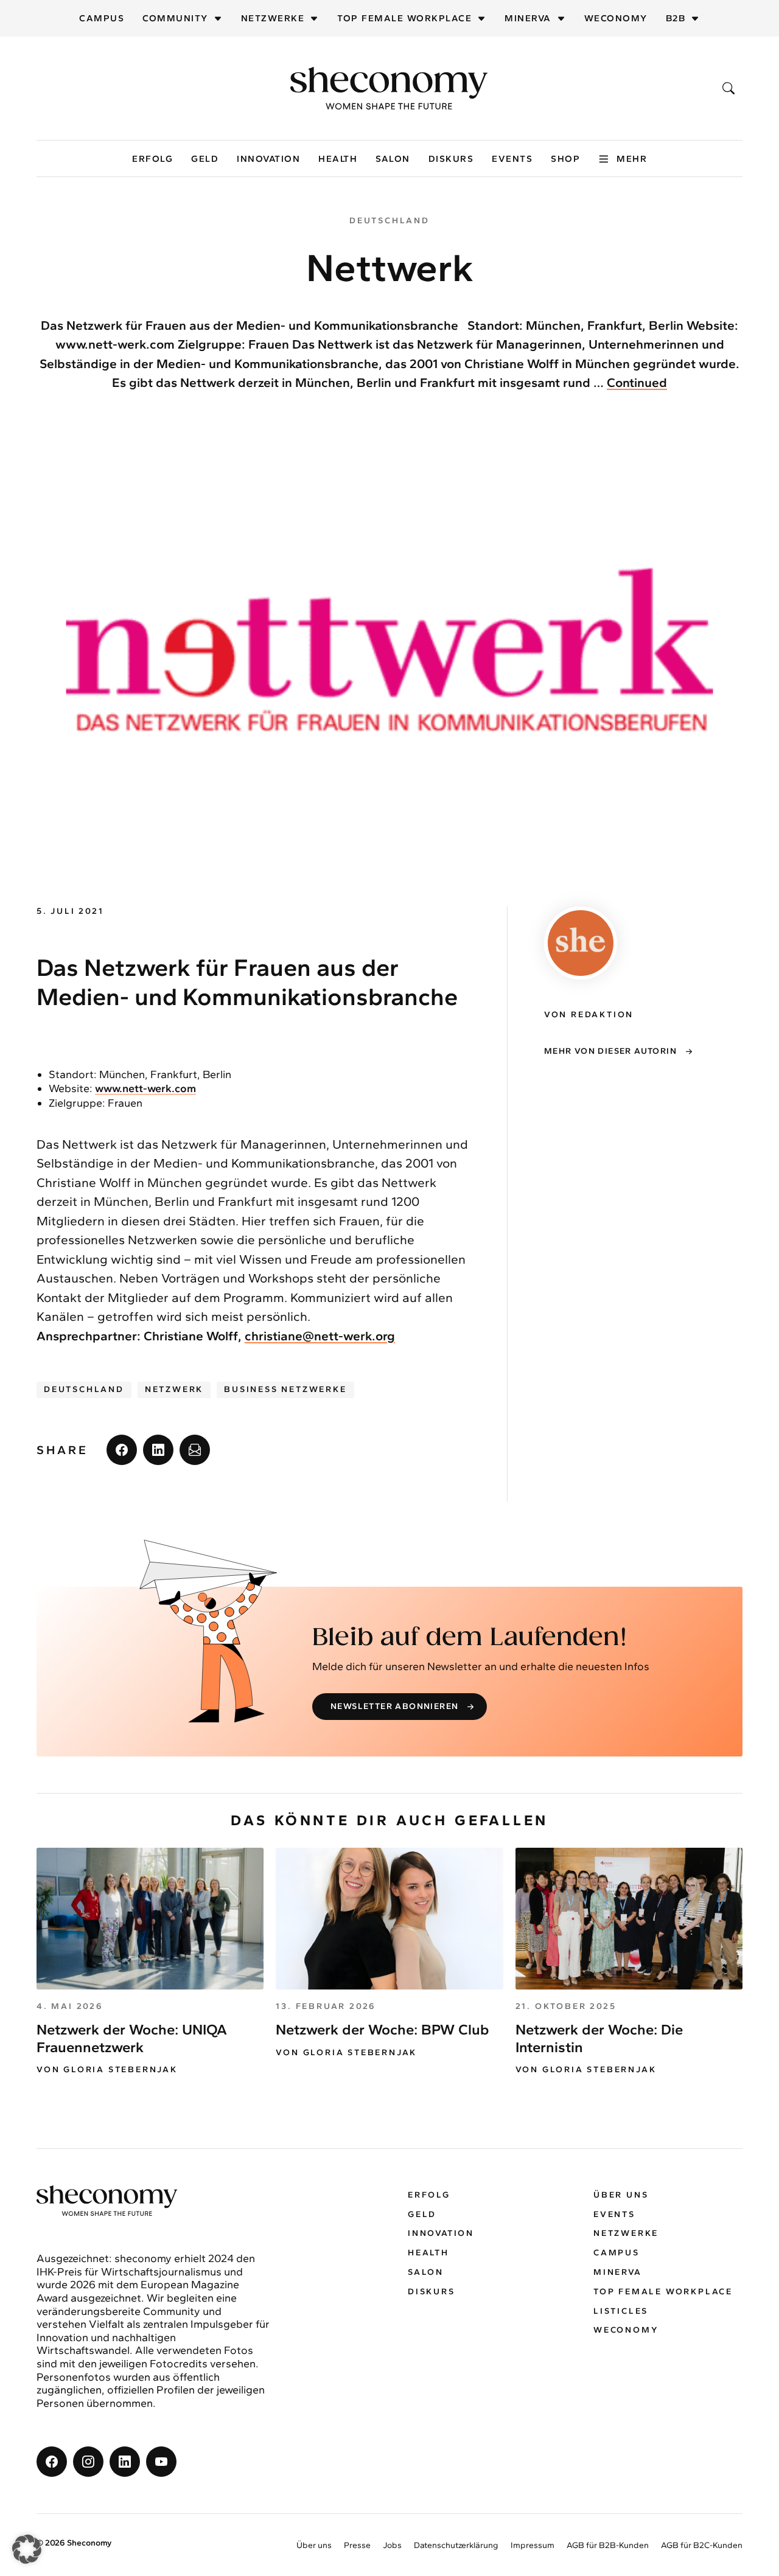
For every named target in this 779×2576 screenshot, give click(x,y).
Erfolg (152, 159)
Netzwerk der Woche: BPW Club (383, 2029)
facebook (122, 1450)
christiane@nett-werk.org (320, 1336)
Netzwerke (273, 18)
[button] (27, 2549)
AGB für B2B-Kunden (608, 2545)
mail (195, 1450)
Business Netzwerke (285, 1389)
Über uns (621, 2195)
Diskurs (451, 159)
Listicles (621, 2311)
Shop (565, 159)
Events (512, 159)
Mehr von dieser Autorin (610, 1051)
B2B (676, 18)
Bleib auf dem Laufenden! (470, 1638)
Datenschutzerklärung (456, 2545)
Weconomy (616, 18)
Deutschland (84, 1389)
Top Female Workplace (404, 18)
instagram (88, 2462)
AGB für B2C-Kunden (702, 2545)
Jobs (392, 2545)
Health (338, 159)
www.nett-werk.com (145, 1088)
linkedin (158, 1450)
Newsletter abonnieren (394, 1706)
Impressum (533, 2545)
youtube (161, 2462)
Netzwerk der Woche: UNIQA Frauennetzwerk (132, 2038)
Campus (102, 18)
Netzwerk (174, 1389)
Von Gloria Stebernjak (107, 2070)
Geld (205, 159)
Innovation (268, 159)
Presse (357, 2545)
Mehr (632, 159)
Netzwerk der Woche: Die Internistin (599, 2038)
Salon (393, 159)
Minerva (528, 18)
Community (175, 18)
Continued (637, 382)
